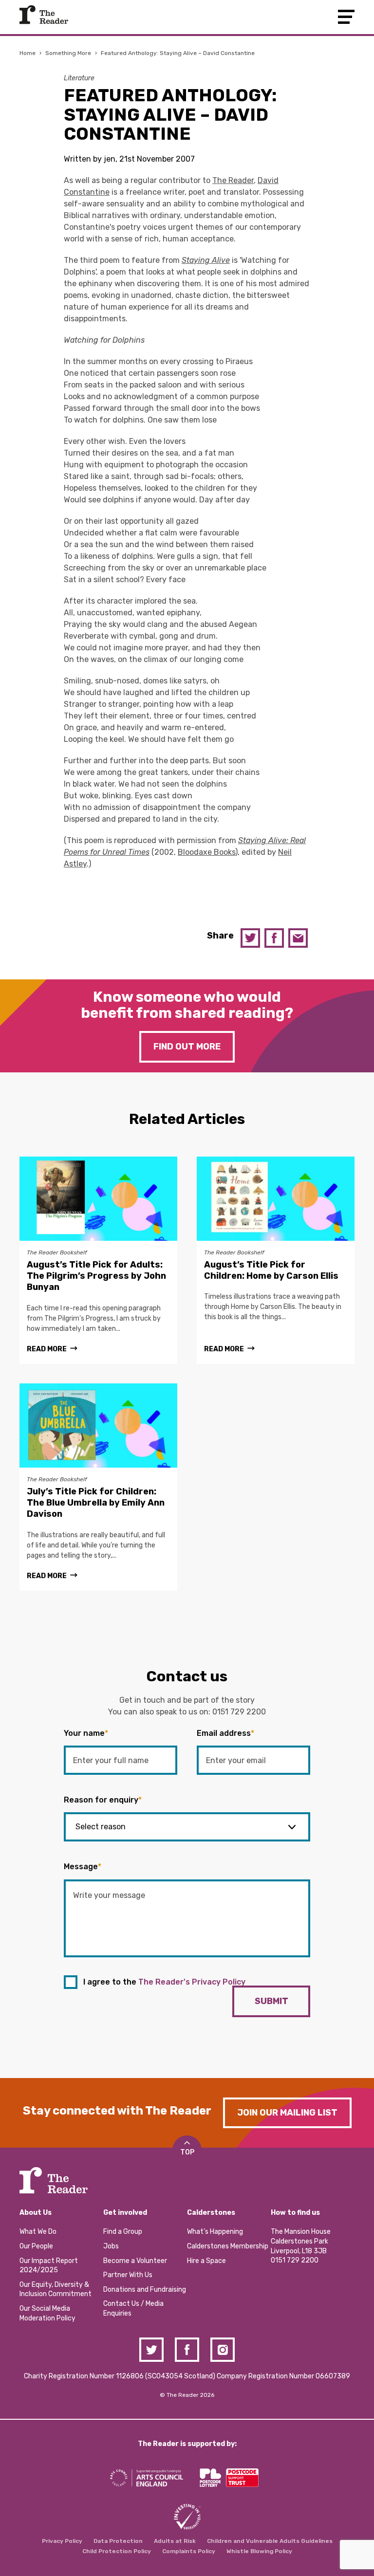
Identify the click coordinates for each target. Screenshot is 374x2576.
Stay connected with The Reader (117, 2111)
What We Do (38, 2232)
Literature (79, 78)
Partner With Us (128, 2275)
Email (298, 938)
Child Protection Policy (117, 2551)
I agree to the (164, 1982)
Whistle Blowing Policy (259, 2551)
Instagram (223, 2350)
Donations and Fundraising (145, 2290)
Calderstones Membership (228, 2246)
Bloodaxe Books (206, 852)
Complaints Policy (189, 2551)
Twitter (250, 938)
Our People (36, 2246)
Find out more (187, 1047)
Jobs (111, 2246)
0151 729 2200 (239, 1712)
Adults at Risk (175, 2541)
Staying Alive (206, 260)
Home (28, 53)
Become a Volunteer (135, 2261)
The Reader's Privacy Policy (192, 1982)
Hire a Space (206, 2261)
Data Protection (118, 2541)
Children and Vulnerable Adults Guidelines (270, 2541)
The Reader (44, 15)
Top (187, 2152)
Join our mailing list (287, 2113)
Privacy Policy (62, 2541)
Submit (271, 2001)
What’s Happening (215, 2232)
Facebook (274, 938)
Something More (68, 53)
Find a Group (123, 2232)
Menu (346, 17)
